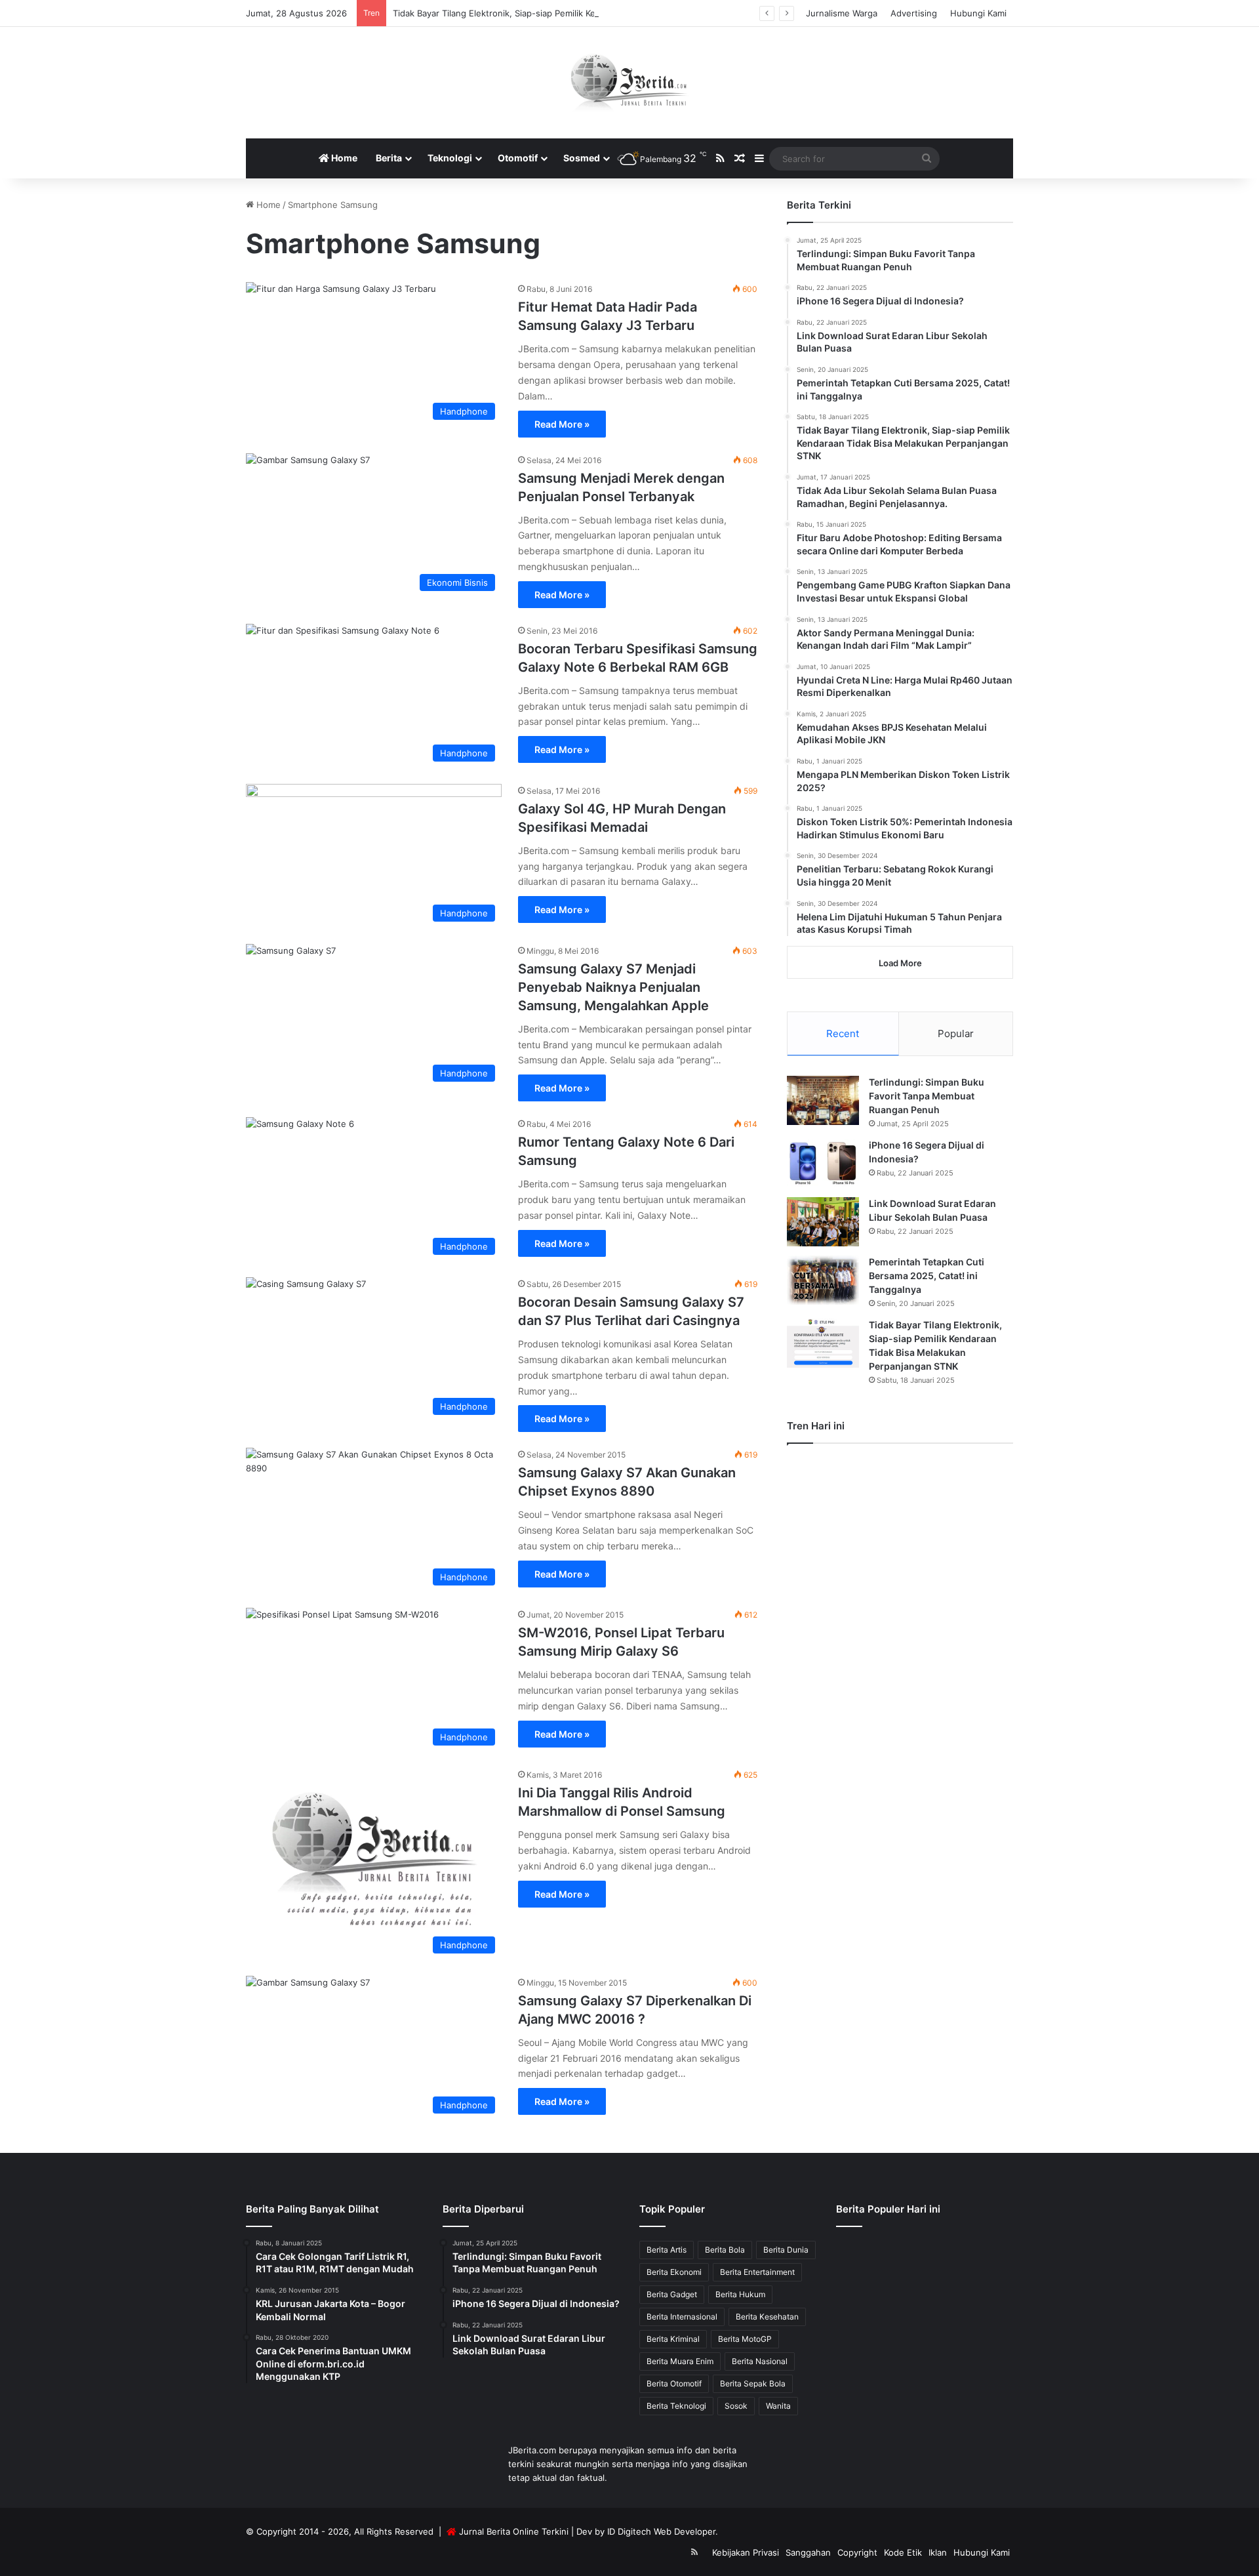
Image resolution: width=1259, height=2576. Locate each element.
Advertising (914, 13)
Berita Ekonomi (674, 2272)
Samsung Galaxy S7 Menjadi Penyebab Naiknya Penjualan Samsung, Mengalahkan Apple (613, 987)
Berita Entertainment (757, 2272)
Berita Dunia (786, 2250)
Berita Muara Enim (680, 2361)
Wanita (778, 2406)
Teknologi (450, 158)
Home (343, 158)
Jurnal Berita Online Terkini (514, 2531)
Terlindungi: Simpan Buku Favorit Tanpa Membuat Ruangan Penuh (927, 1096)
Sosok (736, 2406)
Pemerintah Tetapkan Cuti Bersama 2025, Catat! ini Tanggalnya (927, 1276)
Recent (843, 1033)
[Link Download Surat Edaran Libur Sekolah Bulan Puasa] (823, 1222)
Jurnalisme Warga (842, 13)
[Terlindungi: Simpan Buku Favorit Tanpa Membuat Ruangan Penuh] (823, 1100)
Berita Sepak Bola (753, 2383)
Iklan (938, 2552)
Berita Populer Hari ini (888, 2209)
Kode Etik (903, 2552)
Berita (389, 158)
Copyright (857, 2552)
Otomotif (518, 158)
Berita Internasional (682, 2317)
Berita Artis (667, 2250)
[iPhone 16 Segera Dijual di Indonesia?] (823, 1163)
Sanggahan (808, 2552)
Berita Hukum (740, 2294)
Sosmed (582, 158)
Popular (956, 1033)
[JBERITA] (630, 83)
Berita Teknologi (676, 2406)
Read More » (562, 424)
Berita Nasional (760, 2361)
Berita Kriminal (673, 2339)
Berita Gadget (672, 2294)
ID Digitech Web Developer (661, 2531)
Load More (900, 963)
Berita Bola (725, 2250)
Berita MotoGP (745, 2339)
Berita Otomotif (674, 2383)
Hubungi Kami (978, 13)
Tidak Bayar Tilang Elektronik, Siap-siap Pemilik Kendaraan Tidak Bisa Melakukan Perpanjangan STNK (597, 13)
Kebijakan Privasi (746, 2552)
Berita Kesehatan (767, 2317)
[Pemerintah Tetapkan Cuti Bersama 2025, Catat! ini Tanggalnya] (823, 1280)
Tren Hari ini (816, 1426)
